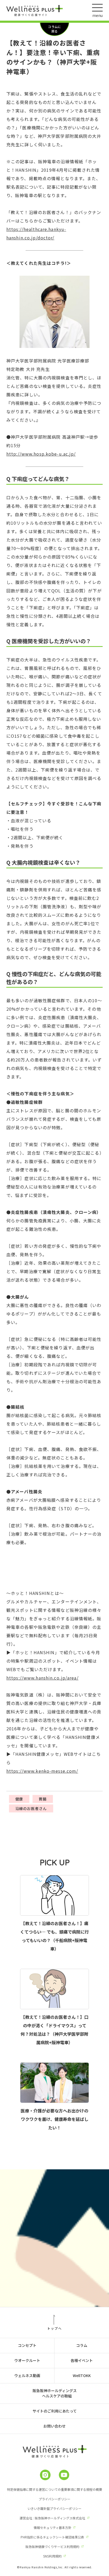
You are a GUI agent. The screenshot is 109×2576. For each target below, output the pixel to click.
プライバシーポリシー (54, 2499)
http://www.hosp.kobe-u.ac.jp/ (41, 454)
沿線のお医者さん (31, 1808)
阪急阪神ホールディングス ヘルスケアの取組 (55, 2393)
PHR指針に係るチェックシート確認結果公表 (52, 2537)
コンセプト (27, 2345)
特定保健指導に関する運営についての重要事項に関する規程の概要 (54, 2489)
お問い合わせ (54, 2426)
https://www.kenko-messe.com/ (42, 1771)
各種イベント (82, 2360)
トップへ (54, 2328)
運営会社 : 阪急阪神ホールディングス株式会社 (52, 2518)
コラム (82, 2345)
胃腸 (43, 1799)
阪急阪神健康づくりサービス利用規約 (52, 2546)
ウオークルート (27, 2360)
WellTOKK (82, 2375)
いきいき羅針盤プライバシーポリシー (54, 2508)
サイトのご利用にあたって (55, 2411)
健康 (19, 1799)
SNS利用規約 (52, 2556)
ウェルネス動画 (27, 2375)
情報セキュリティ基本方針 (53, 2527)
